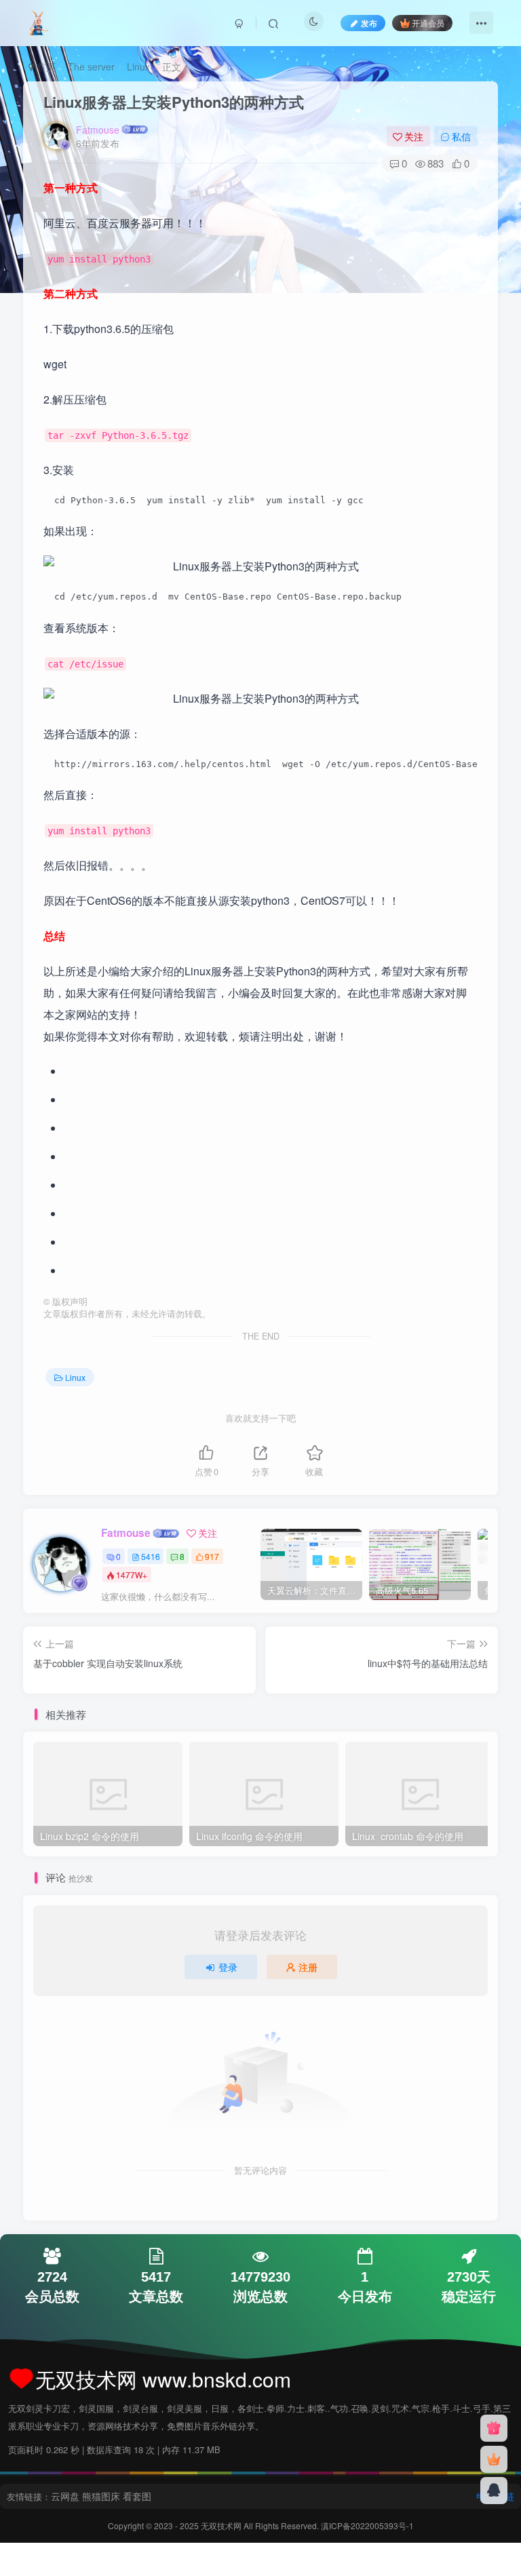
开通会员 (428, 23)
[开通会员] (494, 2459)
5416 (151, 1556)
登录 (228, 1967)
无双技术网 (222, 2525)
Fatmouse (98, 130)
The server (91, 66)
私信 (461, 136)
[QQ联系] (494, 2491)
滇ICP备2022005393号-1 (367, 2525)
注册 (308, 1967)
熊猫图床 (101, 2496)
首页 (45, 66)
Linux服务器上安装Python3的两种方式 (174, 102)
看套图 (137, 2496)
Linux (138, 66)
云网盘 (65, 2496)
